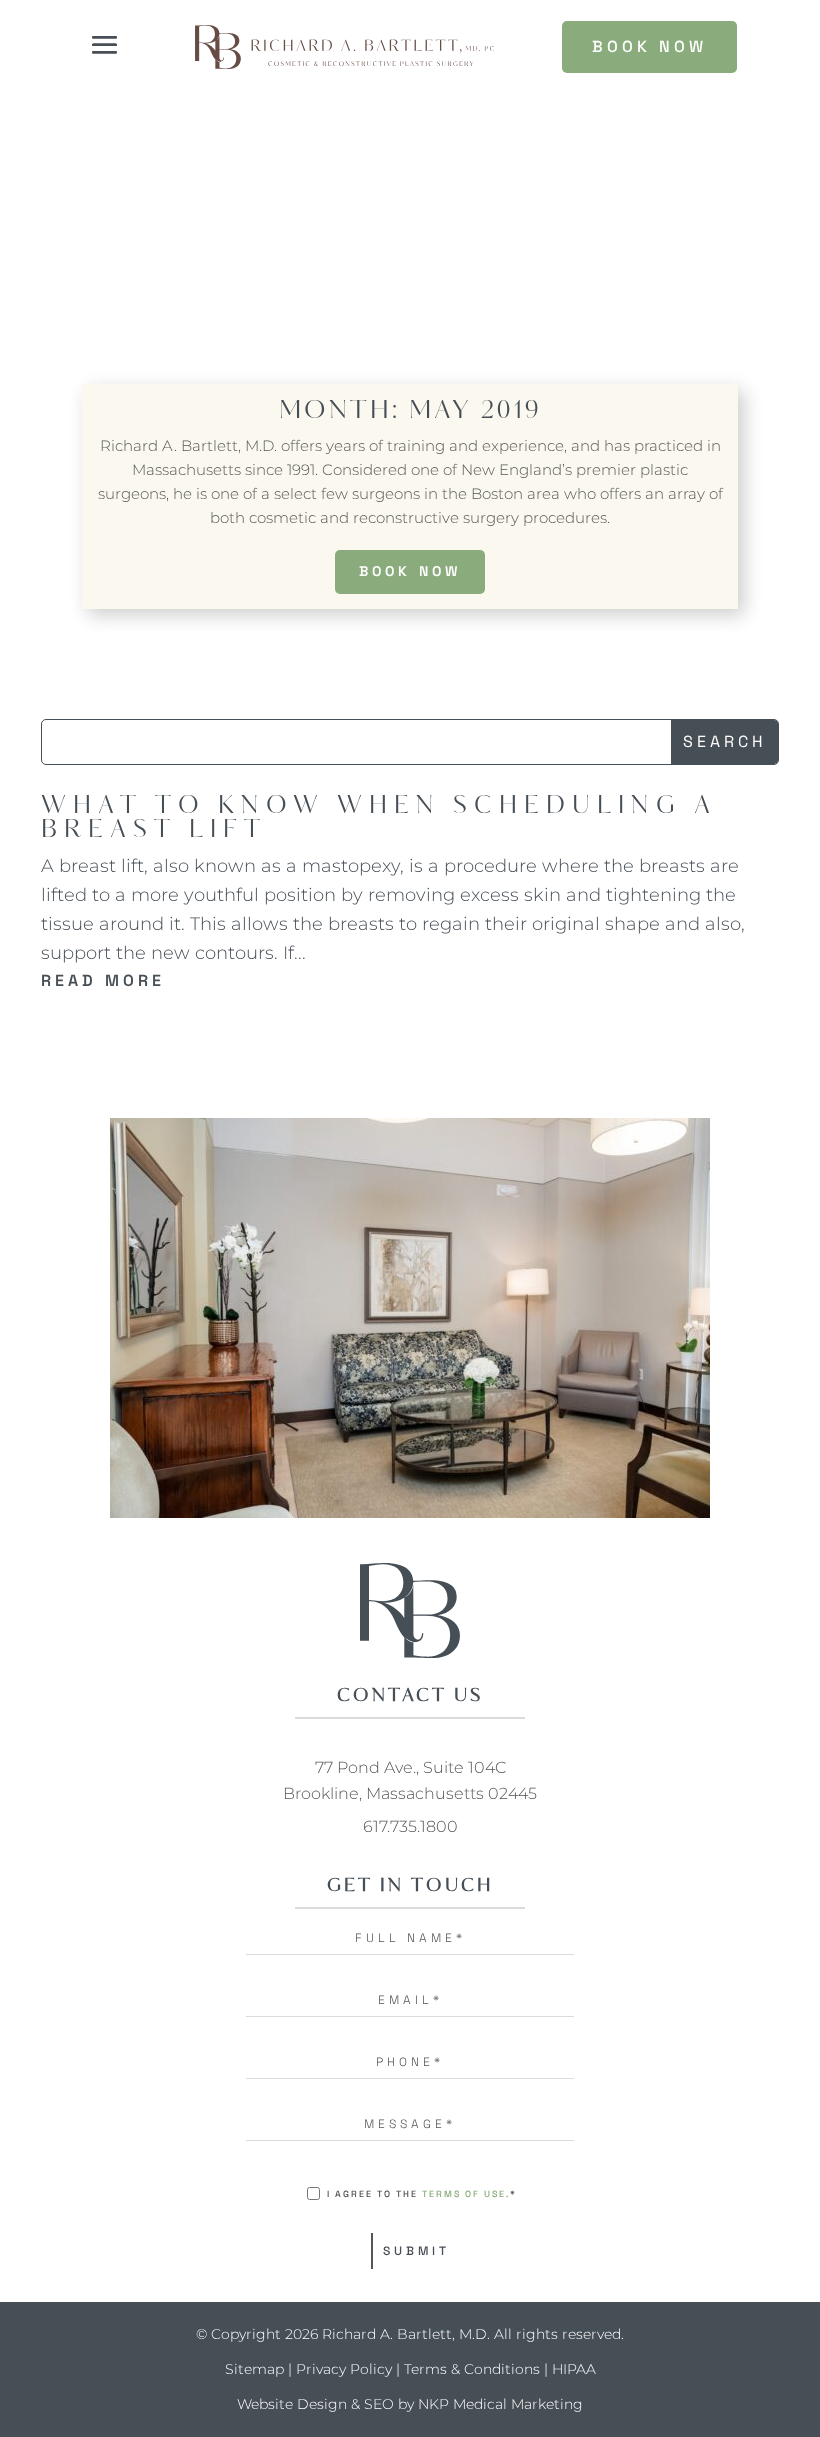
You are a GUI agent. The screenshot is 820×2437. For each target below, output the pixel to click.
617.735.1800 (410, 1826)
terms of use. (466, 2194)
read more (103, 980)
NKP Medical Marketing (500, 2404)
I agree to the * (422, 2194)
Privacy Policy (344, 2369)
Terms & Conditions (472, 2369)
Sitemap (254, 2369)
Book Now (410, 571)
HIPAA (574, 2369)
